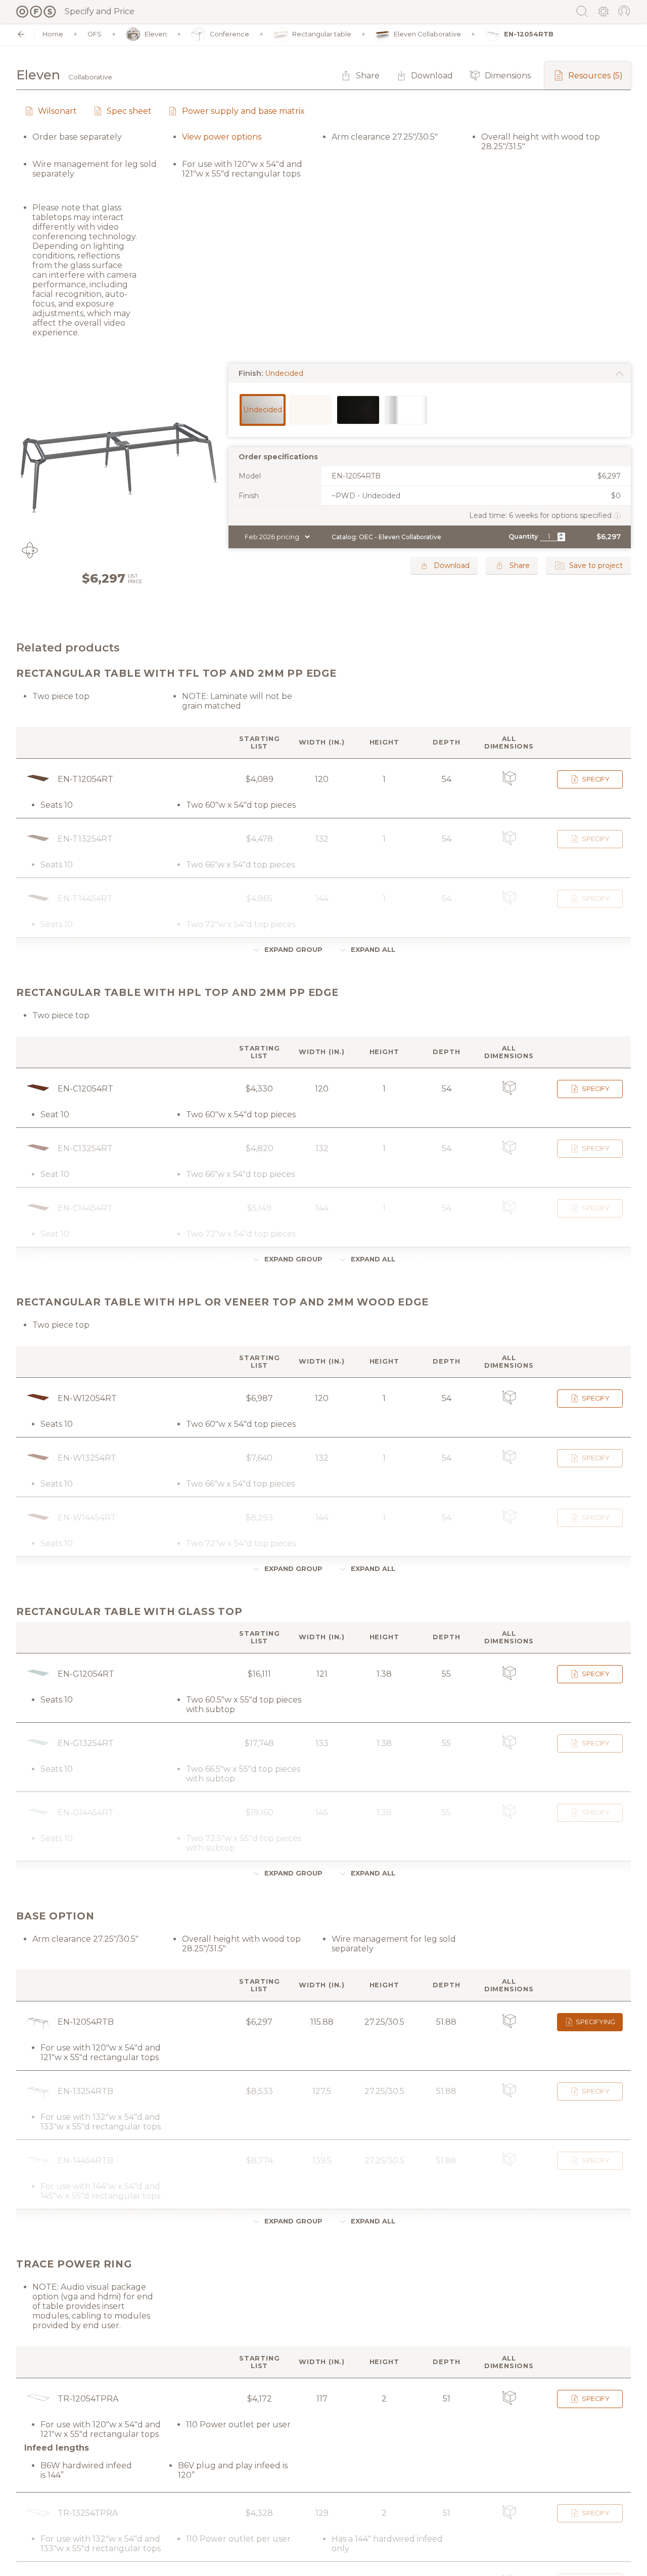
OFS (95, 34)
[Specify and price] (36, 12)
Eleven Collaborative (427, 34)
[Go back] (21, 34)
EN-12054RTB (529, 34)
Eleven (156, 34)
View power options (222, 137)
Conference (229, 34)
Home (53, 34)
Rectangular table (322, 34)
